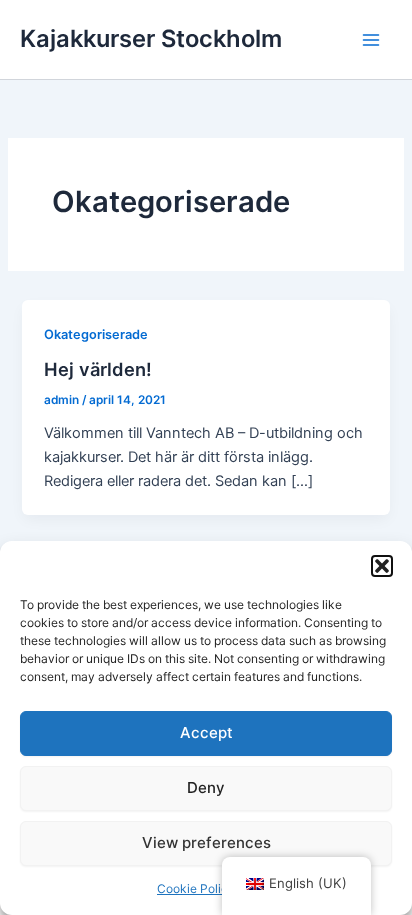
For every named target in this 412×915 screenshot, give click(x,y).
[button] (382, 566)
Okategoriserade (96, 334)
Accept (206, 732)
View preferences (206, 842)
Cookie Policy (196, 888)
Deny (206, 787)
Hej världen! (98, 369)
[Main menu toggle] (371, 40)
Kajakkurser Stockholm (151, 38)
